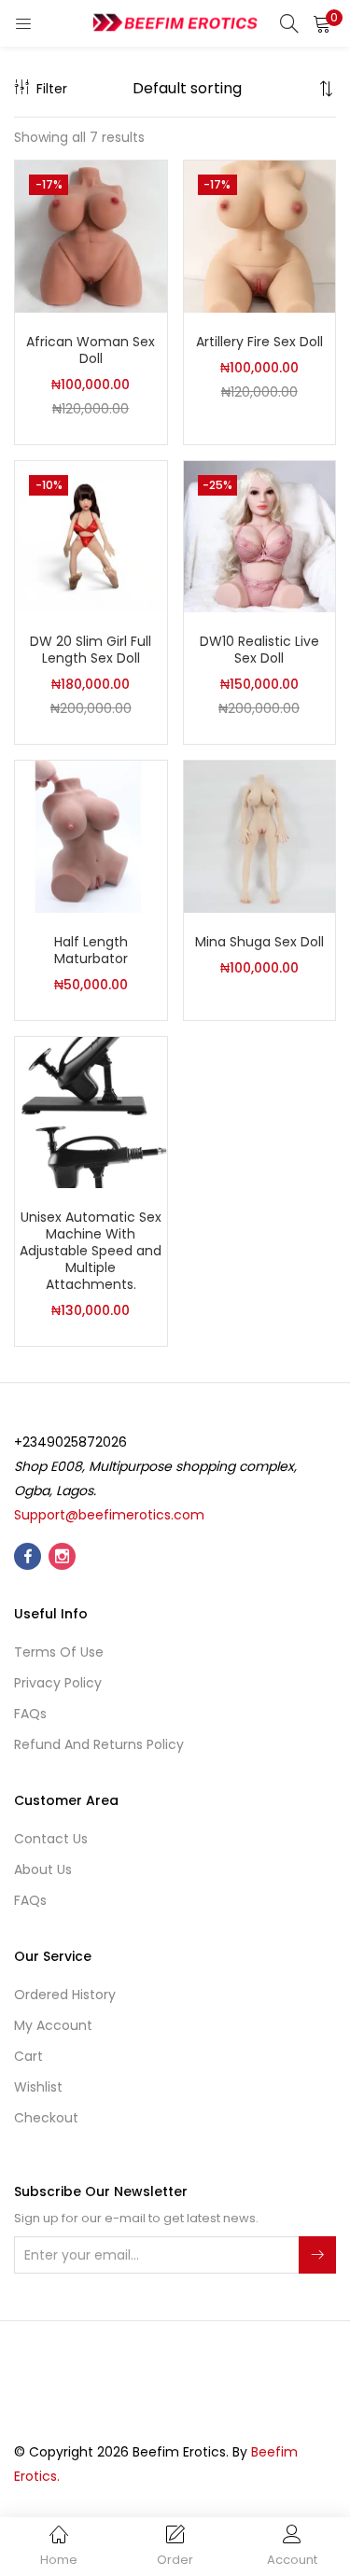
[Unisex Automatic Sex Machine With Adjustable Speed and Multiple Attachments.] (91, 1112)
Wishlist (38, 2087)
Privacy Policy (58, 1683)
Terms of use (59, 1652)
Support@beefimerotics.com (109, 1515)
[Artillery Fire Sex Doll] (260, 235)
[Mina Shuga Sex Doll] (260, 835)
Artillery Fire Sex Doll (259, 342)
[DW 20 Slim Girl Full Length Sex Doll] (91, 536)
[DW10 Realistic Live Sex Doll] (260, 536)
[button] (322, 23)
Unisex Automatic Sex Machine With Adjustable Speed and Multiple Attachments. (91, 1251)
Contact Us (51, 1839)
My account (53, 2025)
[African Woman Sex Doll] (91, 235)
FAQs (30, 1714)
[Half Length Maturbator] (91, 835)
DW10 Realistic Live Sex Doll (259, 650)
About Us (43, 1869)
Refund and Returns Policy (99, 1744)
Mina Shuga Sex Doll (259, 942)
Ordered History (65, 1995)
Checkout (46, 2118)
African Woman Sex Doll (91, 350)
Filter (52, 89)
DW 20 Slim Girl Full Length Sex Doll (91, 650)
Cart (28, 2056)
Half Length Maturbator (91, 950)
